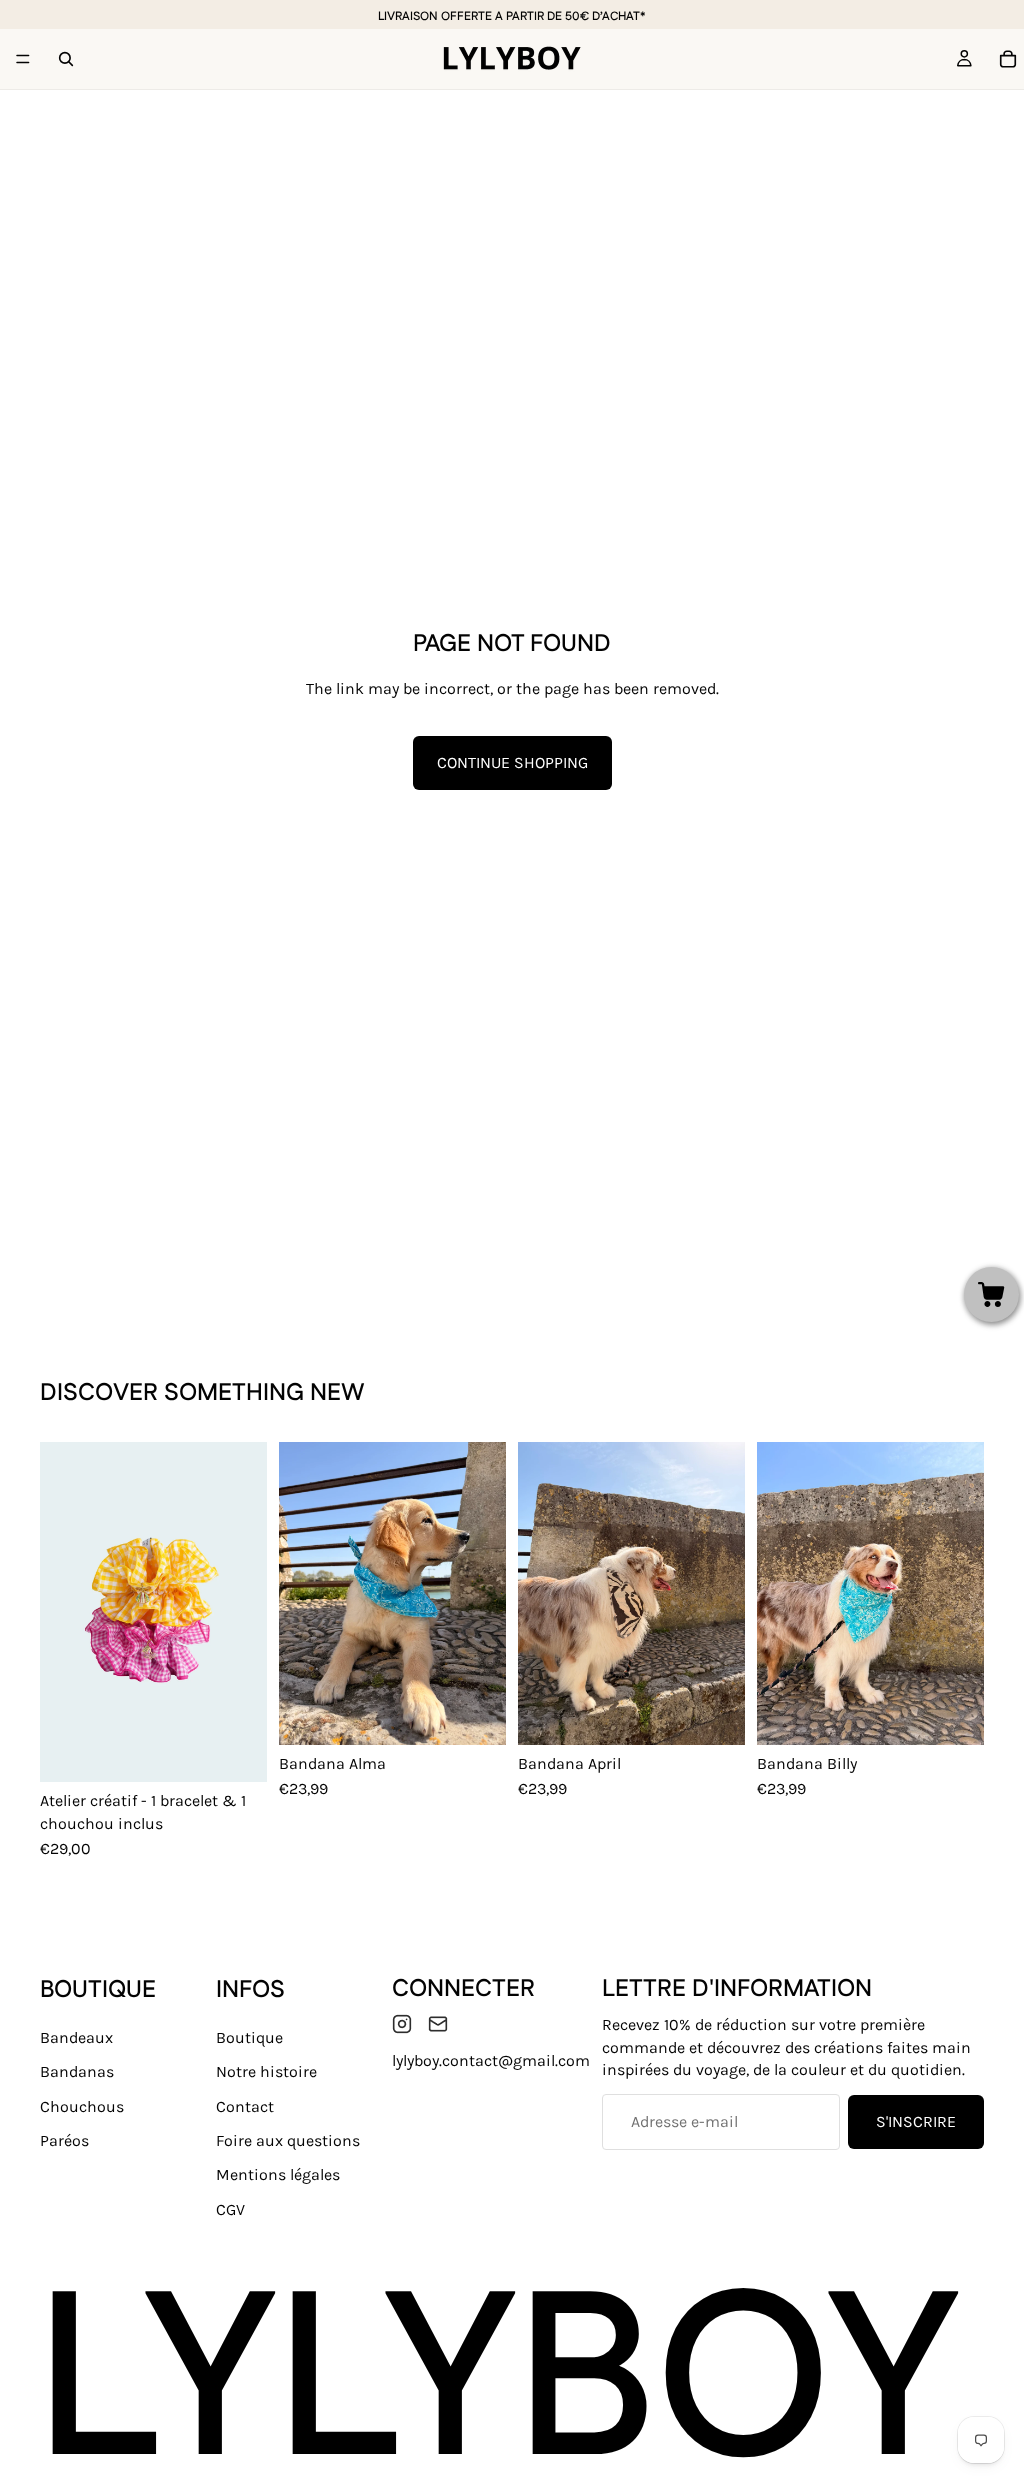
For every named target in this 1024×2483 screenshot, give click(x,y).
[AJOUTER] (475, 1714)
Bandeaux (76, 2037)
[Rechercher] (66, 59)
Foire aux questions (288, 2140)
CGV (230, 2209)
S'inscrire (916, 2121)
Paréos (64, 2140)
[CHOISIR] (236, 1752)
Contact (245, 2106)
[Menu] (23, 59)
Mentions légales (278, 2175)
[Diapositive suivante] (245, 1612)
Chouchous (82, 2106)
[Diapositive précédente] (62, 1612)
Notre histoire (266, 2072)
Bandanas (77, 2072)
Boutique (249, 2037)
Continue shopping (512, 762)
